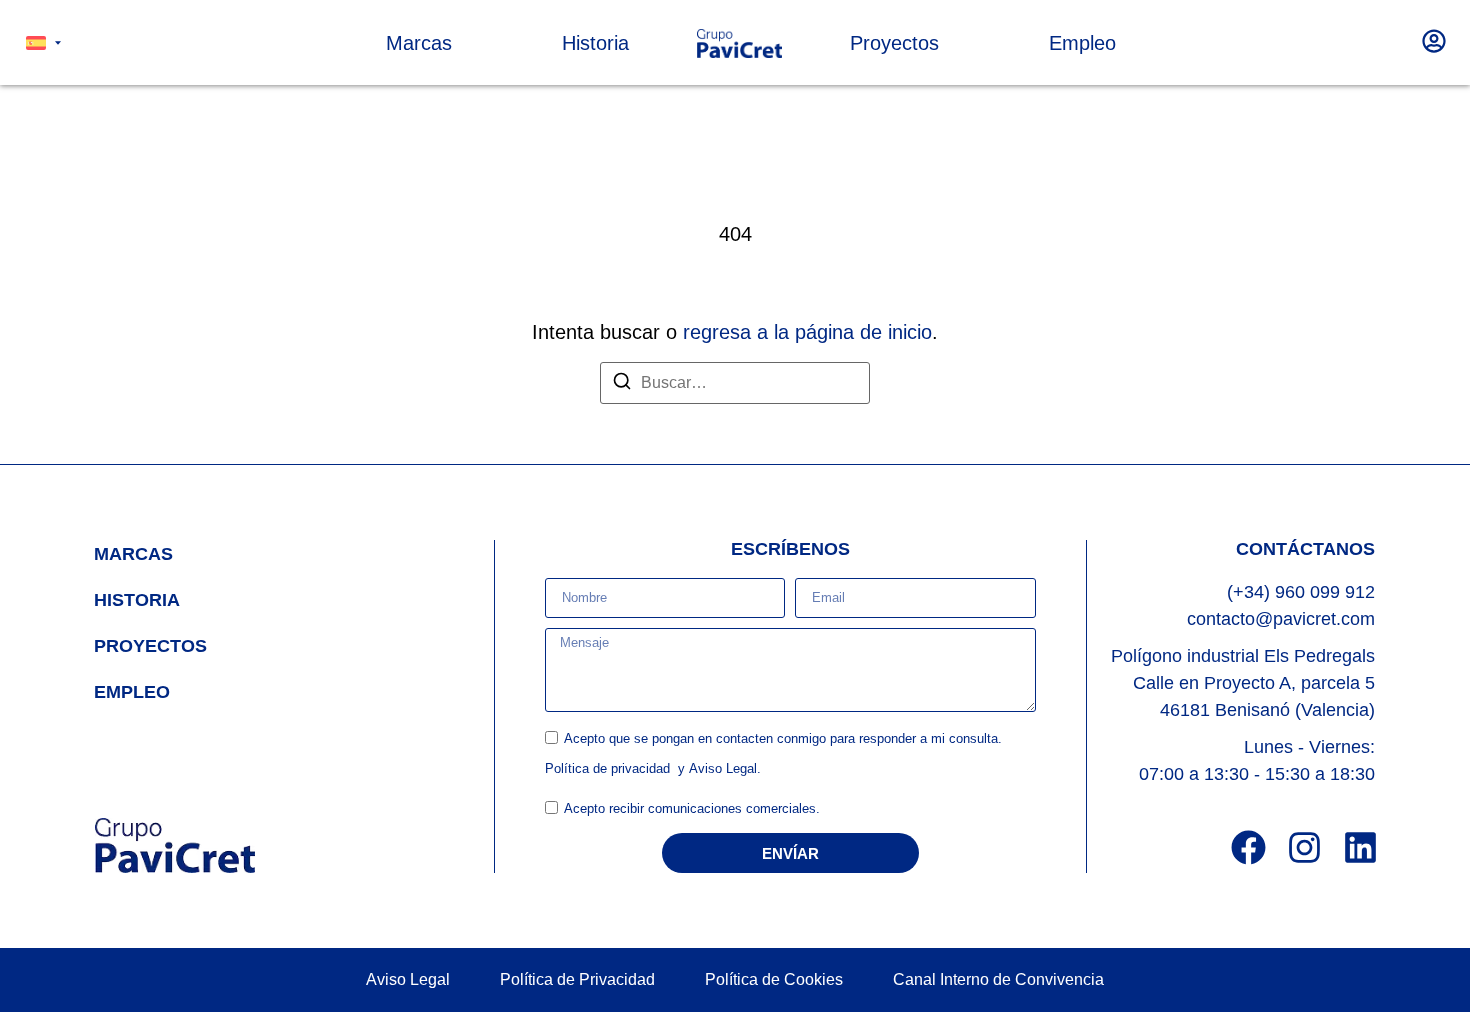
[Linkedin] (1360, 847)
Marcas (133, 554)
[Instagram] (1304, 847)
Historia (137, 600)
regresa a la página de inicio (807, 332)
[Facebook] (1248, 847)
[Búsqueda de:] (735, 383)
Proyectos (150, 646)
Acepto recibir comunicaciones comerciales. (692, 809)
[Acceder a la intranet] (1434, 41)
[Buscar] (622, 384)
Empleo (132, 692)
